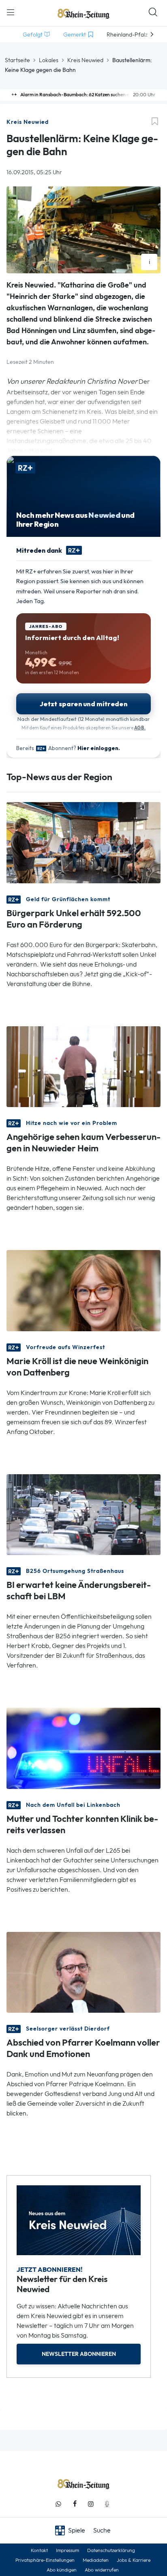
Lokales (49, 60)
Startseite (17, 60)
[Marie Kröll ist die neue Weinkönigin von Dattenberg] (83, 1290)
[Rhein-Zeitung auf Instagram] (91, 2504)
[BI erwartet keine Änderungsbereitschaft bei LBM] (83, 1514)
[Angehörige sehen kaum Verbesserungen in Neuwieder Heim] (83, 1066)
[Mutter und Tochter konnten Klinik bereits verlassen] (83, 1748)
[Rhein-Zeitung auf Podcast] (107, 2504)
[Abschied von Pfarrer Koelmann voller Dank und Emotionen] (83, 1971)
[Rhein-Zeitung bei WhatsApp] (58, 2504)
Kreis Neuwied (85, 60)
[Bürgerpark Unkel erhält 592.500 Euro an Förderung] (83, 842)
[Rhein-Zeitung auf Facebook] (75, 2504)
